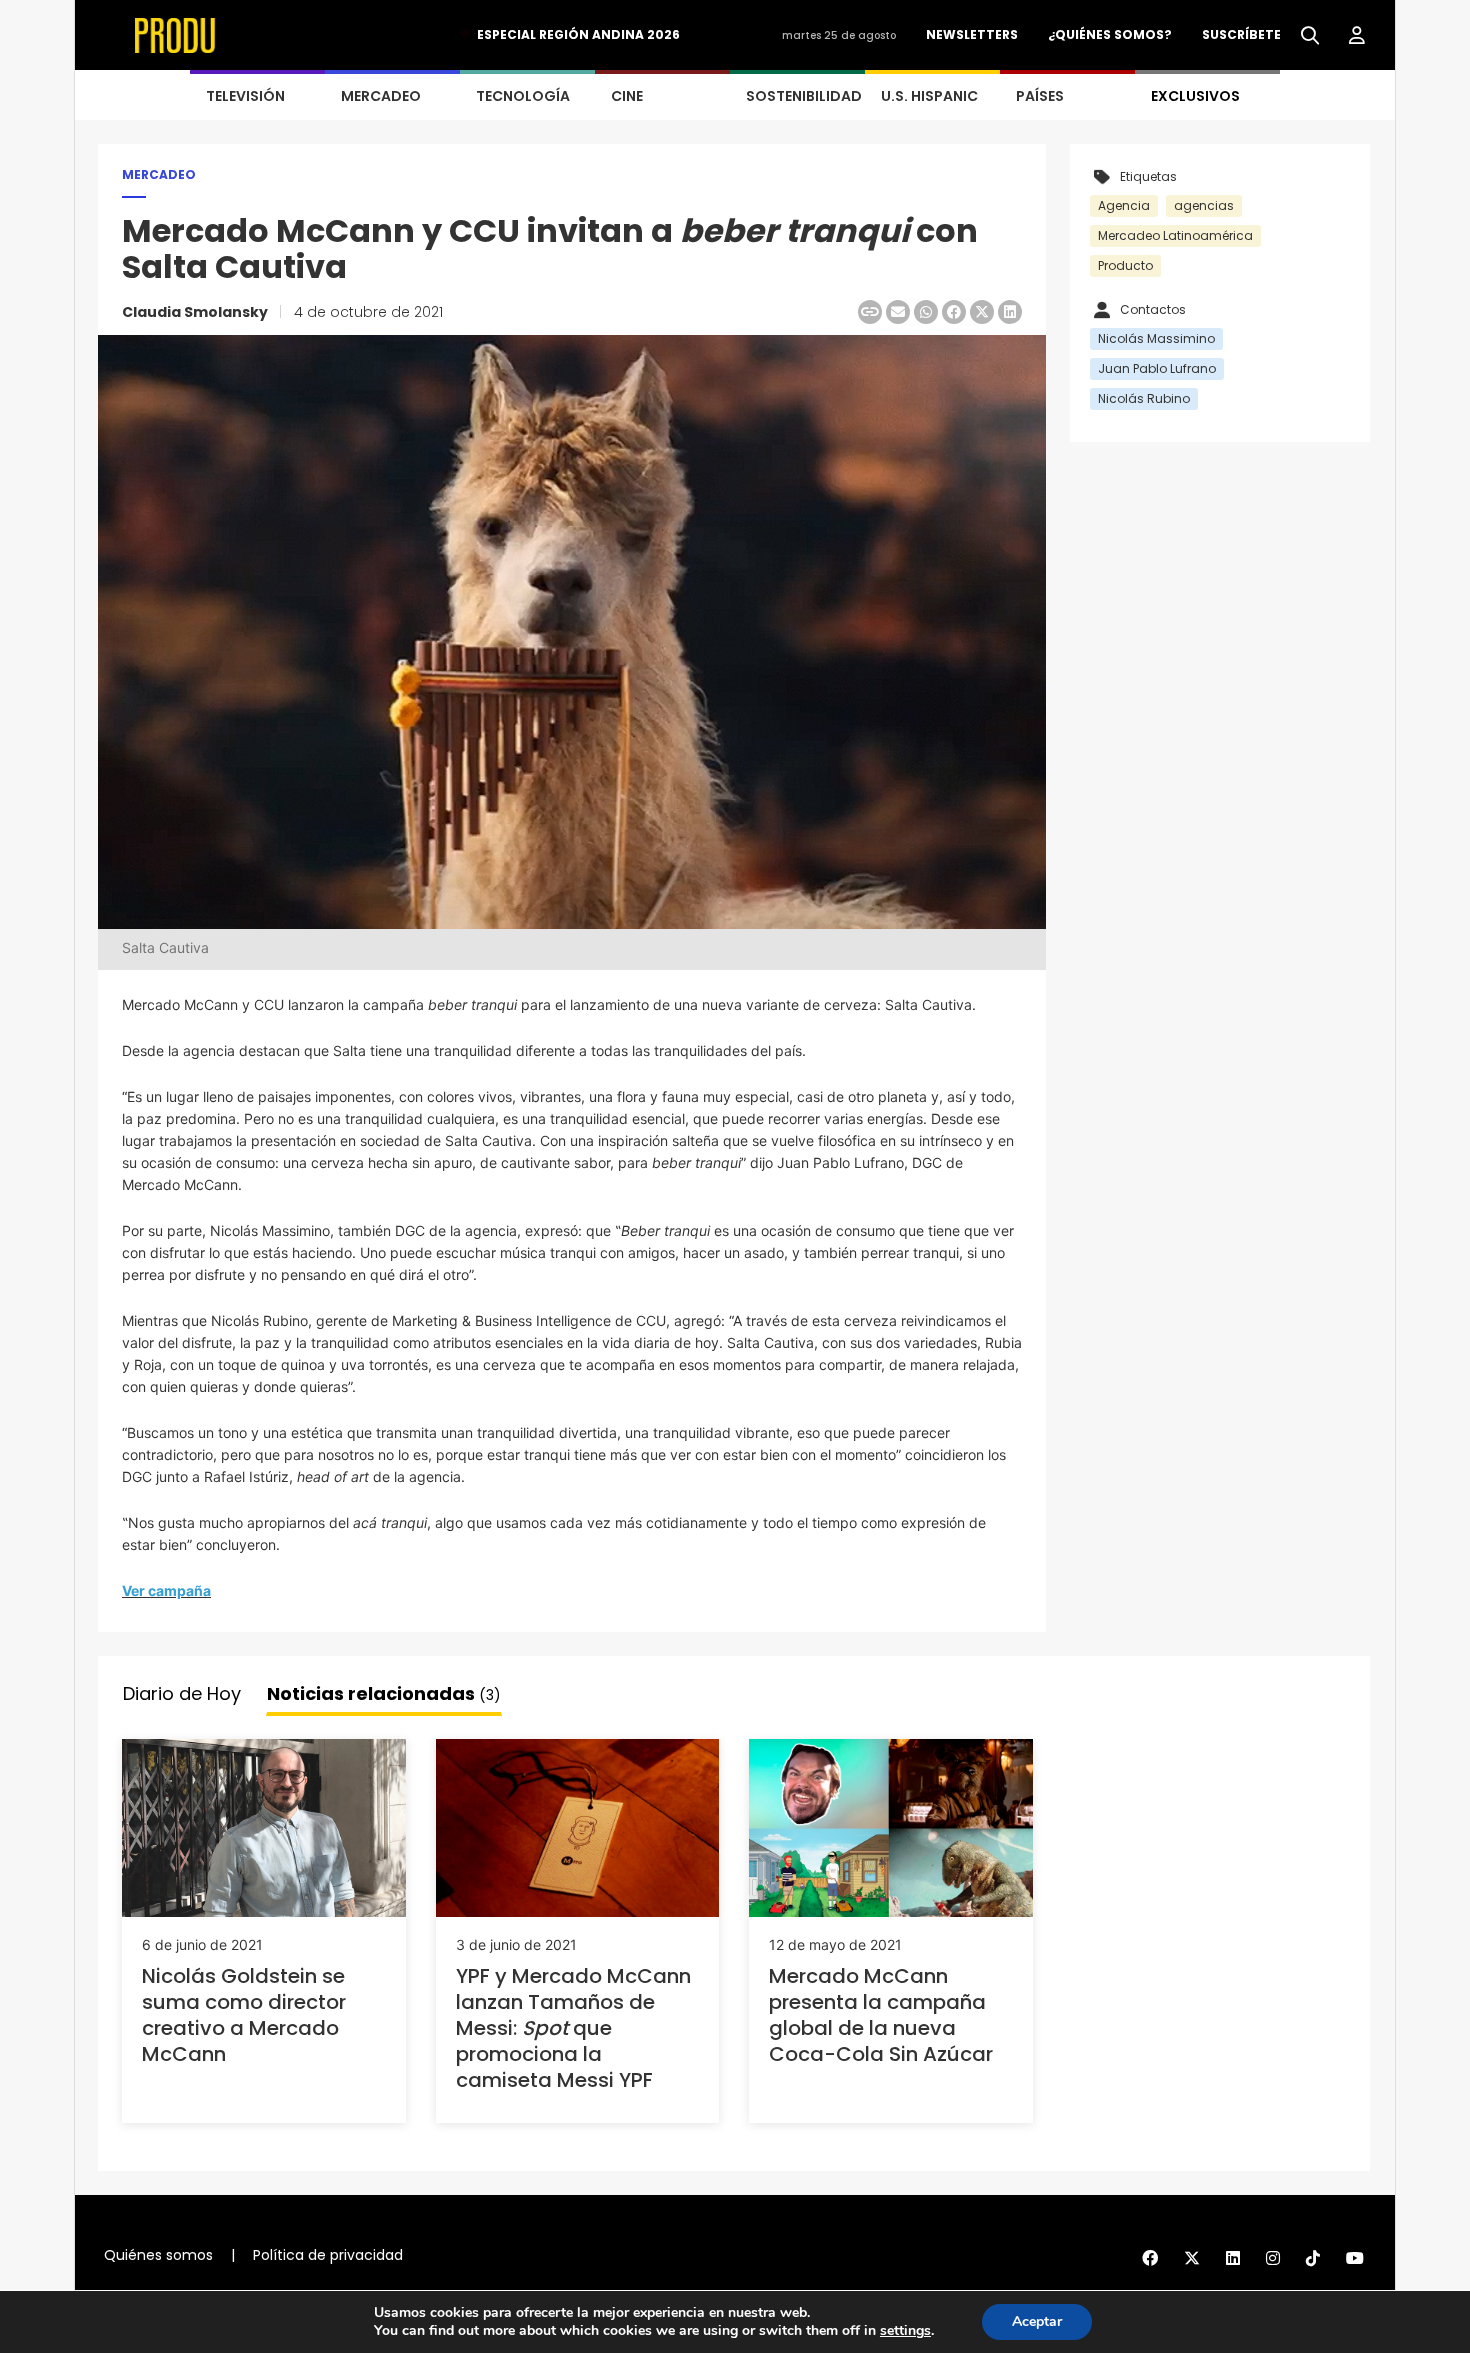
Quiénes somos (158, 2255)
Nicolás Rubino (1144, 398)
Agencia (1124, 205)
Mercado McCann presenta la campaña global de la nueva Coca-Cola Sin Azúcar (881, 2015)
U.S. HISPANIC (929, 96)
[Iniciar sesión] (1357, 36)
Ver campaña (166, 1590)
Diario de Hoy (182, 1693)
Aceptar (1037, 2321)
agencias (1204, 205)
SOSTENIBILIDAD (804, 96)
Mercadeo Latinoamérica (1175, 235)
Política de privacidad (328, 2255)
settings (905, 2331)
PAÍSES (1040, 96)
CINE (627, 96)
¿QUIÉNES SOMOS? (1110, 34)
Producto (1125, 265)
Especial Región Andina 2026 (578, 34)
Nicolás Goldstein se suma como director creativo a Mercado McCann (244, 2015)
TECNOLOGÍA (523, 96)
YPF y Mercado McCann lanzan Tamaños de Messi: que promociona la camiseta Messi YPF (573, 2028)
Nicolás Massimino (1156, 338)
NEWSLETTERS (972, 34)
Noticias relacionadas (384, 1693)
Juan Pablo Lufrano (1157, 368)
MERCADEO (381, 96)
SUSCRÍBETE (1241, 34)
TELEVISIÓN (245, 96)
